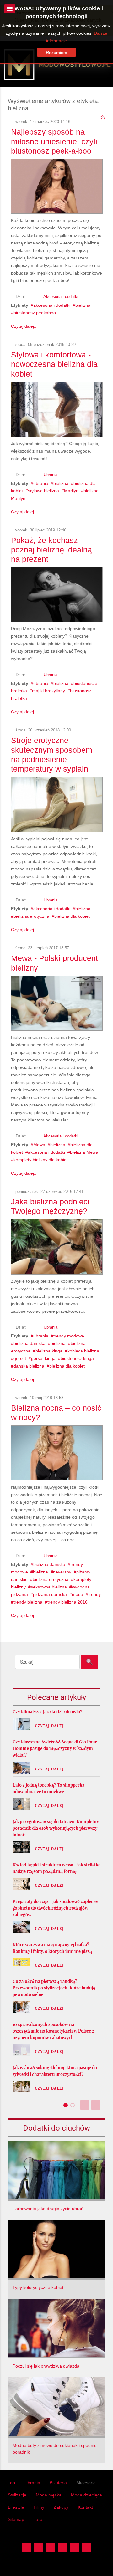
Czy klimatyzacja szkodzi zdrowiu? (47, 1712)
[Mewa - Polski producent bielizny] (57, 1002)
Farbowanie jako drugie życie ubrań (48, 2209)
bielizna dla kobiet (72, 916)
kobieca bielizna (83, 1351)
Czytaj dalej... (24, 326)
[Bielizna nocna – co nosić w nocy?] (57, 1452)
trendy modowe (69, 1336)
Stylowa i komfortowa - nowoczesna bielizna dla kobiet (54, 364)
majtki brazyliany (48, 691)
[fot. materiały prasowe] (57, 408)
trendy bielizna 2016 (67, 1602)
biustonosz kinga (77, 1358)
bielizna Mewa (84, 1152)
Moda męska (49, 2495)
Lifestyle (16, 2507)
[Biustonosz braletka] (57, 593)
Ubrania (51, 475)
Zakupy (61, 2507)
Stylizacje (17, 2495)
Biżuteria (58, 2483)
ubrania (41, 483)
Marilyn (71, 491)
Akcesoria (86, 2483)
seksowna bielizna (49, 1587)
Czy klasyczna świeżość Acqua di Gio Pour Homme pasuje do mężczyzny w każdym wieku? (55, 1748)
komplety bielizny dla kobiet (41, 1160)
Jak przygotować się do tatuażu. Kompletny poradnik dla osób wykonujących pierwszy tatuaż (56, 1828)
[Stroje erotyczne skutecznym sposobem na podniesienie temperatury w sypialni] (57, 803)
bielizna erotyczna (31, 916)
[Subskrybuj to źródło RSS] (103, 117)
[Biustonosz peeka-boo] (57, 185)
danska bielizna (29, 1366)
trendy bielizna (28, 1602)
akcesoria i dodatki (52, 305)
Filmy (39, 2507)
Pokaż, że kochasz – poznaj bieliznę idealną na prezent (51, 550)
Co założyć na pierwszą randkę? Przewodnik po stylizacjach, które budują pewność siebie (54, 1988)
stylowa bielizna (43, 491)
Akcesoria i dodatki (61, 297)
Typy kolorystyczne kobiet (38, 2287)
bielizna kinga (49, 1351)
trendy (94, 1594)
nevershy (62, 1572)
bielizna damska (30, 1343)
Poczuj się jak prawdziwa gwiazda (46, 2366)
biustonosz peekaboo (35, 313)
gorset (20, 1358)
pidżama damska (50, 1594)
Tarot (39, 2519)
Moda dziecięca (86, 2495)
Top (11, 2483)
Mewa (39, 1145)
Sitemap (16, 2519)
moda (78, 1594)
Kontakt (85, 2507)
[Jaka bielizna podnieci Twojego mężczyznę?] (57, 1245)
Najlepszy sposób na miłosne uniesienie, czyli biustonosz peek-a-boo (54, 141)
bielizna (83, 305)
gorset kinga (43, 1358)
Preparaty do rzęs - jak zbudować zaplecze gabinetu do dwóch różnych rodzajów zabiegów (55, 1908)
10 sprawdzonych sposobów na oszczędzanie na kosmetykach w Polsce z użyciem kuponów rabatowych (53, 2031)
